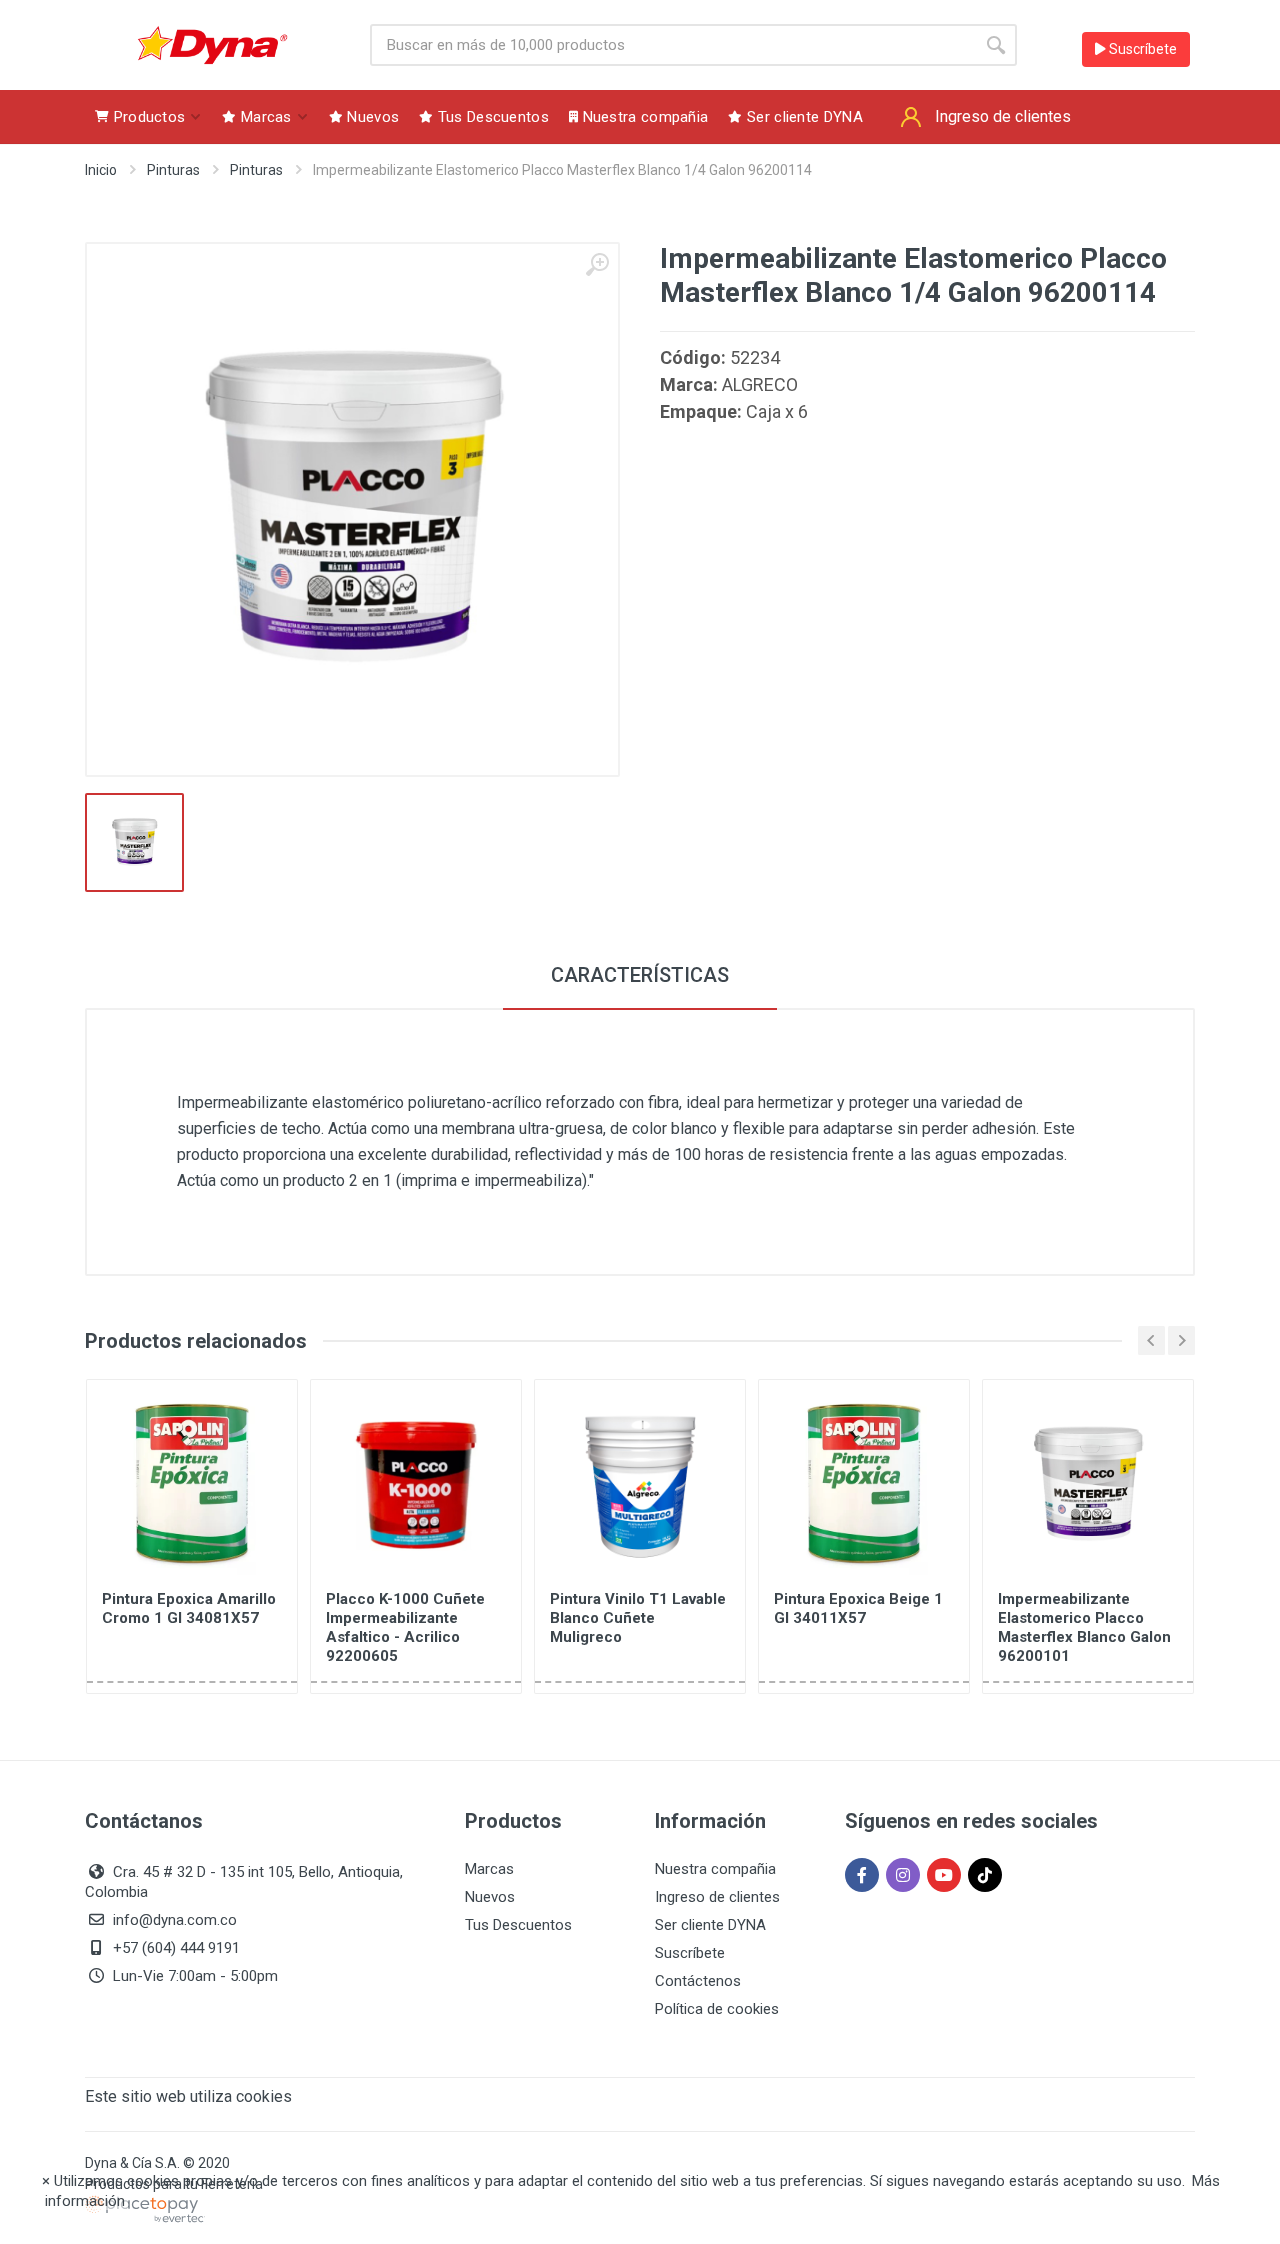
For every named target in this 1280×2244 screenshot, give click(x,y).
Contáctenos (698, 1981)
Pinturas (173, 170)
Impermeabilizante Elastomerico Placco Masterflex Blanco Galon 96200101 (1084, 1627)
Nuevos (490, 1897)
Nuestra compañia (715, 1869)
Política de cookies (717, 2009)
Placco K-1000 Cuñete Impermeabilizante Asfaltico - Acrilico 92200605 (405, 1627)
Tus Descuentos (518, 1925)
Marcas (489, 1869)
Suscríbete (1141, 49)
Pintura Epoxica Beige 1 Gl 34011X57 (858, 1608)
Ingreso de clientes (717, 1897)
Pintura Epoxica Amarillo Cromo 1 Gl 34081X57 (189, 1608)
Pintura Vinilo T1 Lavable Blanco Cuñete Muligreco (638, 1618)
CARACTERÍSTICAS (640, 975)
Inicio (101, 170)
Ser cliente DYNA (710, 1925)
